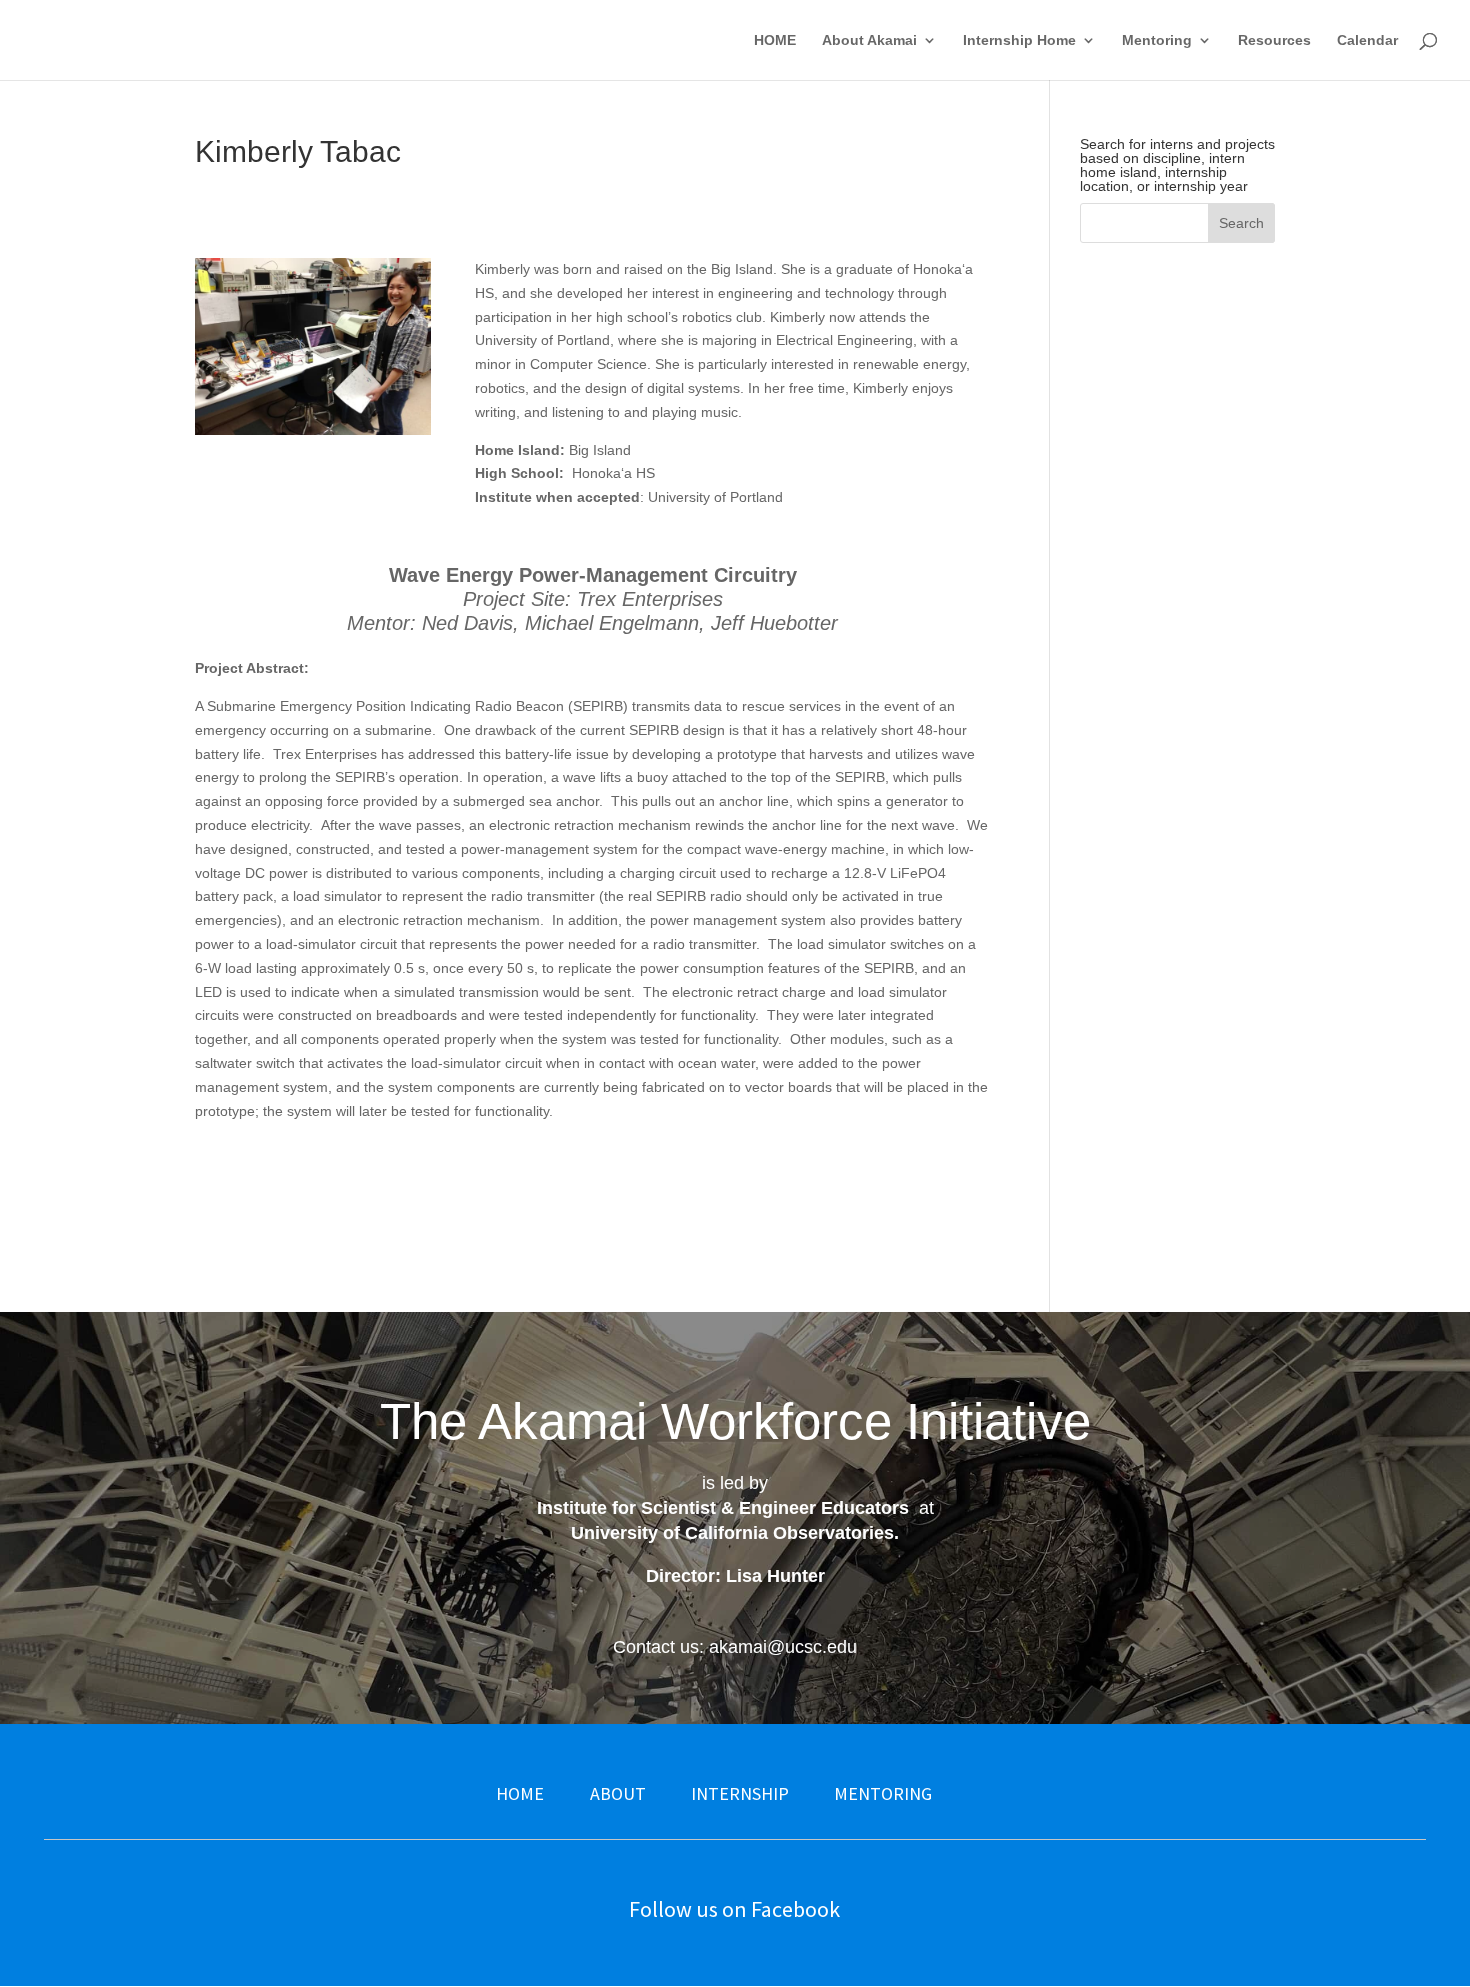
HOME (775, 40)
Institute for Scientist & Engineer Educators (723, 1508)
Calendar (1367, 40)
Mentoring (1157, 40)
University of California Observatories (732, 1533)
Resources (1274, 40)
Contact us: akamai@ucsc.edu (735, 1647)
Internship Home (1019, 40)
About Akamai (869, 40)
